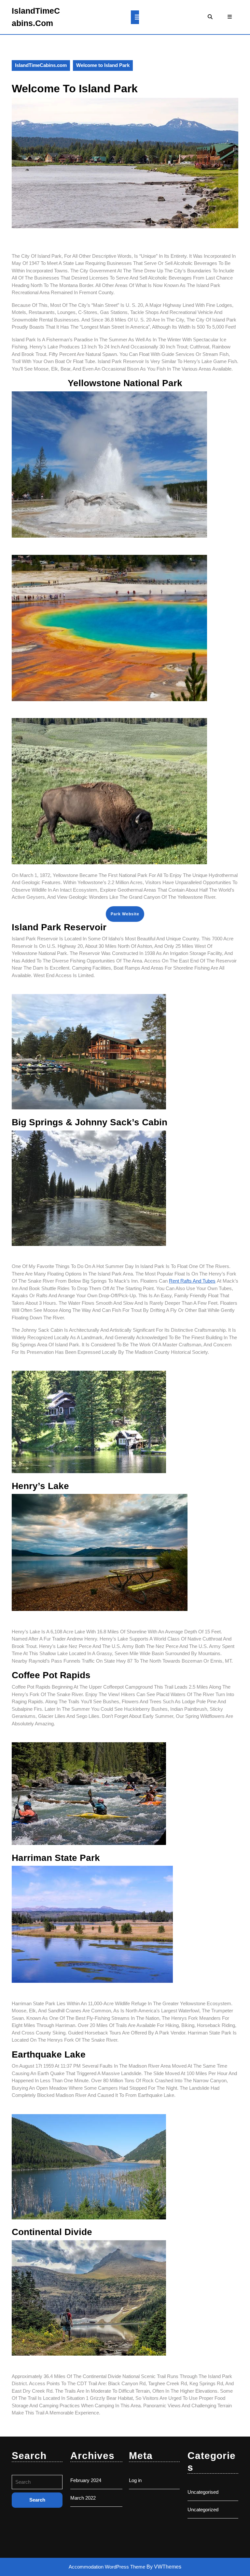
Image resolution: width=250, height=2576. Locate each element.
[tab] (135, 17)
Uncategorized (203, 2510)
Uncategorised (203, 2492)
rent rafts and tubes (192, 1281)
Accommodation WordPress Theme (108, 2567)
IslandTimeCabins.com (41, 65)
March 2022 (83, 2498)
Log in (135, 2480)
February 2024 (86, 2480)
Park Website (125, 914)
